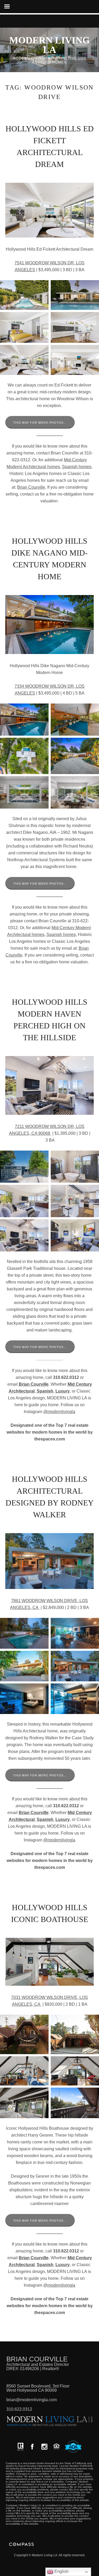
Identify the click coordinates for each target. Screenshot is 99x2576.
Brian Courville (31, 487)
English (61, 2571)
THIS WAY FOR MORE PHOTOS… (40, 423)
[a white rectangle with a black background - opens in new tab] (32, 2447)
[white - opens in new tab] (44, 2447)
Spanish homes (77, 467)
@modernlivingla (59, 1412)
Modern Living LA (49, 45)
